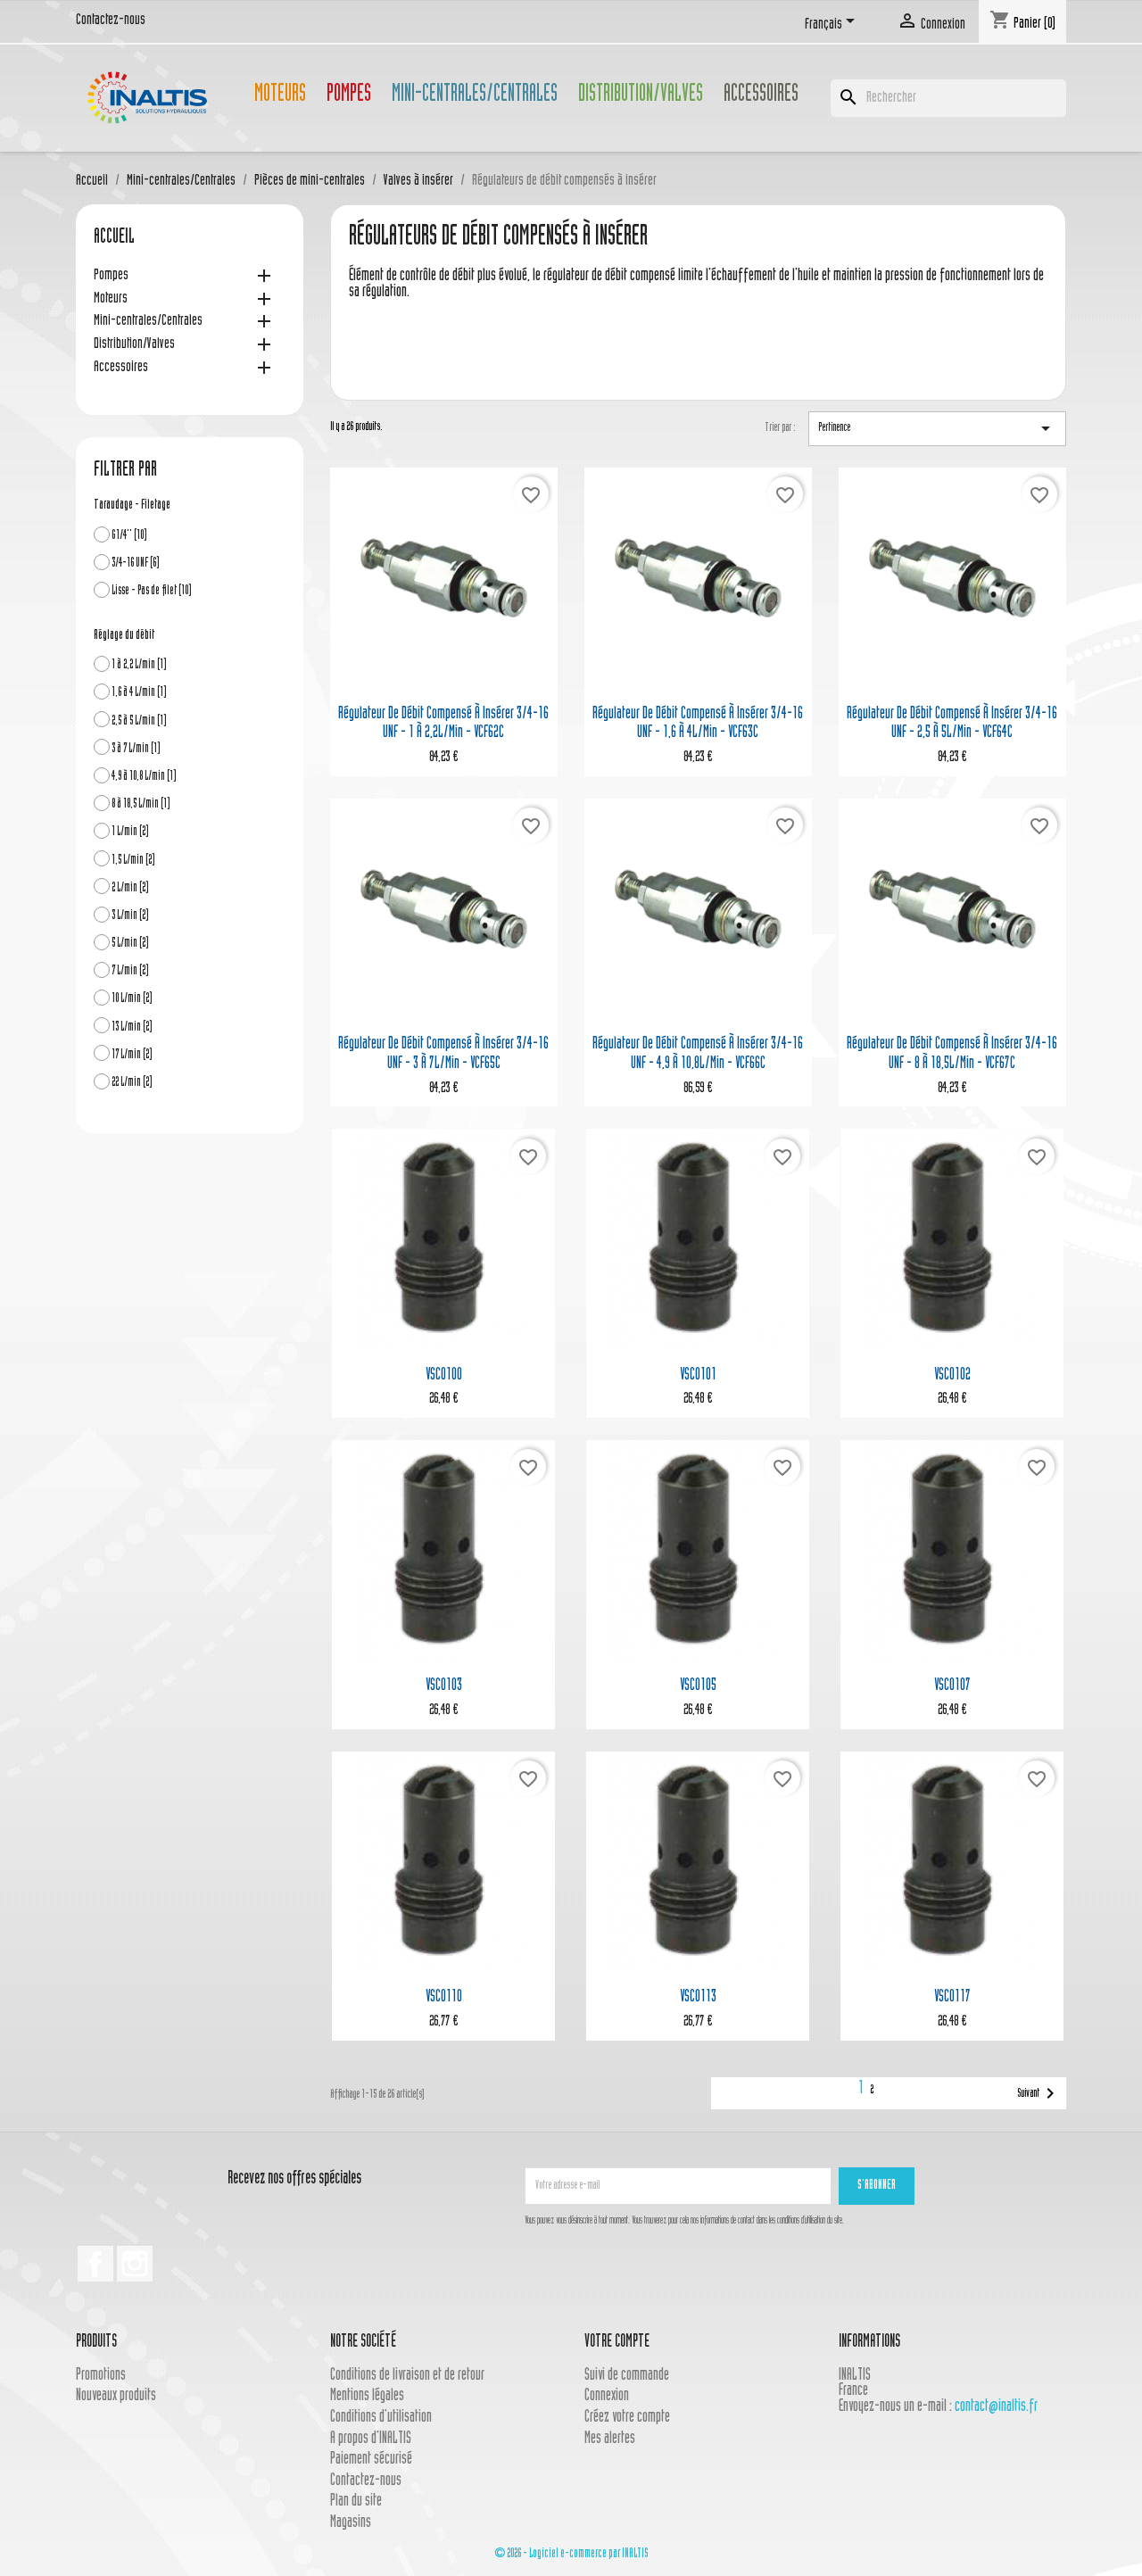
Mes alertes (610, 2439)
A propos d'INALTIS (371, 2439)
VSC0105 (698, 1686)
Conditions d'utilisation (381, 2418)
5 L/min (130, 944)
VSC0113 (698, 1997)
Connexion (607, 2396)
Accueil (114, 238)
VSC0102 (952, 1375)
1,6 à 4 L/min (139, 693)
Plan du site (356, 2501)
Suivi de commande (627, 2376)
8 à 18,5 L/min (141, 804)
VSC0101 (698, 1375)
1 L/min (130, 832)
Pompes (349, 96)
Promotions (101, 2376)
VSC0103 (444, 1686)
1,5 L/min (133, 861)
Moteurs (280, 96)
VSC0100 (444, 1375)
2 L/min (130, 888)
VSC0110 (444, 1997)
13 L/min (132, 1027)
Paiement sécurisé (371, 2460)
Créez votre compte (627, 2418)
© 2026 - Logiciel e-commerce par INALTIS (571, 2554)
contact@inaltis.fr (996, 2407)
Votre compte (617, 2343)
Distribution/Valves (641, 96)
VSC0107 (952, 1686)
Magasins (351, 2523)
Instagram (135, 2264)
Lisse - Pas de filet (152, 591)
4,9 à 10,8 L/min (144, 777)
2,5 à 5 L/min (139, 721)
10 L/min (132, 999)
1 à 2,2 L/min (139, 665)
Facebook (95, 2264)
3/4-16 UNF (136, 563)
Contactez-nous (111, 21)
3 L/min (130, 916)
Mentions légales (367, 2396)
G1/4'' (129, 536)
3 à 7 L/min (136, 749)
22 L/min (132, 1083)
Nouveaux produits (116, 2396)
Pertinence (937, 428)
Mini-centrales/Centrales (475, 96)
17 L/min (132, 1055)
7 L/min (130, 971)
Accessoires (761, 96)
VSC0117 (952, 1997)
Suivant (1039, 2093)
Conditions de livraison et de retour (407, 2376)
